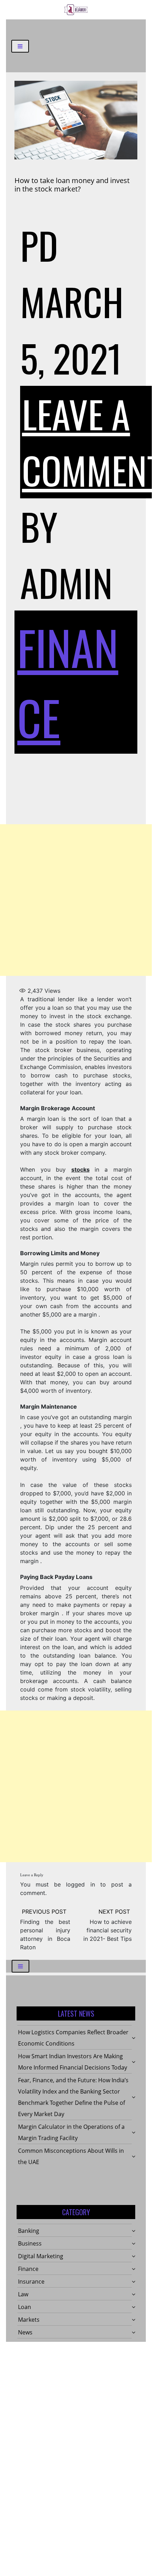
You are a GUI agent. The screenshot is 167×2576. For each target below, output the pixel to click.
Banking (29, 2231)
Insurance (31, 2282)
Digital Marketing (41, 2256)
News (25, 2332)
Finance (28, 2269)
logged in (80, 1884)
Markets (29, 2320)
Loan (25, 2307)
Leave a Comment (92, 442)
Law (23, 2294)
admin (66, 582)
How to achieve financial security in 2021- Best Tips (108, 1930)
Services (29, 2345)
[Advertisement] (76, 900)
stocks (80, 1169)
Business (30, 2243)
